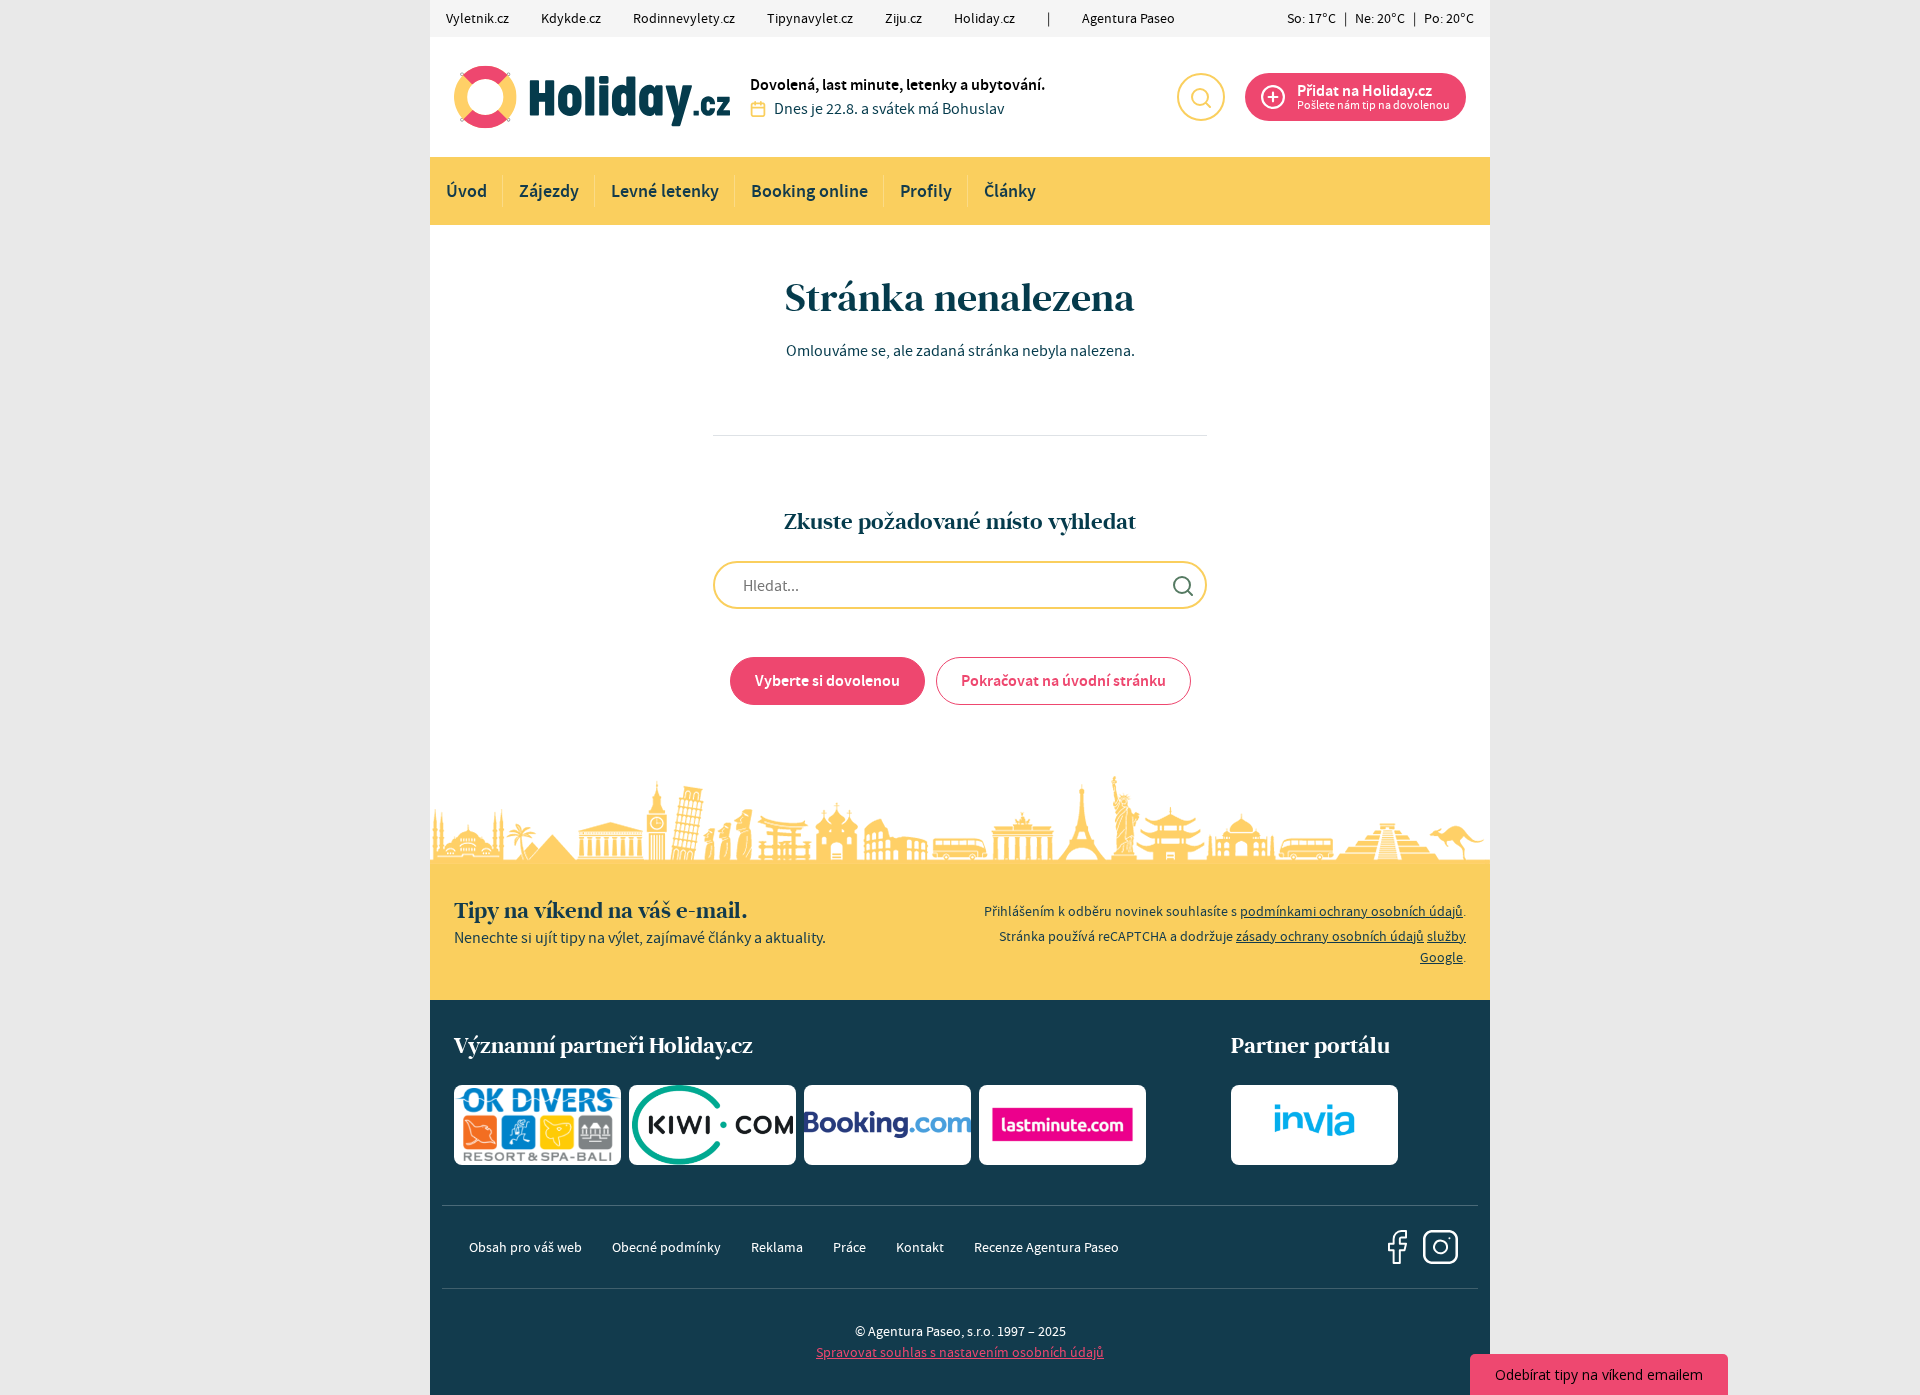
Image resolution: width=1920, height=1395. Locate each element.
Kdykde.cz (571, 18)
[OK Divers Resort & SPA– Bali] (537, 1125)
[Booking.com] (887, 1125)
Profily (926, 191)
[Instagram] (1440, 1247)
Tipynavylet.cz (810, 18)
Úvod (466, 191)
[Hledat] (1201, 97)
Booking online (809, 191)
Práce (849, 1247)
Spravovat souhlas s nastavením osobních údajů (960, 1352)
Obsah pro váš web (525, 1247)
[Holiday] (592, 97)
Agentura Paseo (1128, 18)
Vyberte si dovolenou (827, 680)
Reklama (777, 1247)
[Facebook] (1398, 1247)
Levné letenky (665, 191)
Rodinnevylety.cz (684, 18)
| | (1380, 18)
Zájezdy (549, 191)
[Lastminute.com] (1062, 1125)
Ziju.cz (903, 18)
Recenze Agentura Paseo (1046, 1247)
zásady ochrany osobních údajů (1330, 936)
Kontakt (920, 1247)
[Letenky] (712, 1125)
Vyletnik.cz (477, 18)
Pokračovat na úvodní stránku (1063, 680)
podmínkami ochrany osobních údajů (1351, 911)
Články (1010, 191)
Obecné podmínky (666, 1247)
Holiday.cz (984, 18)
